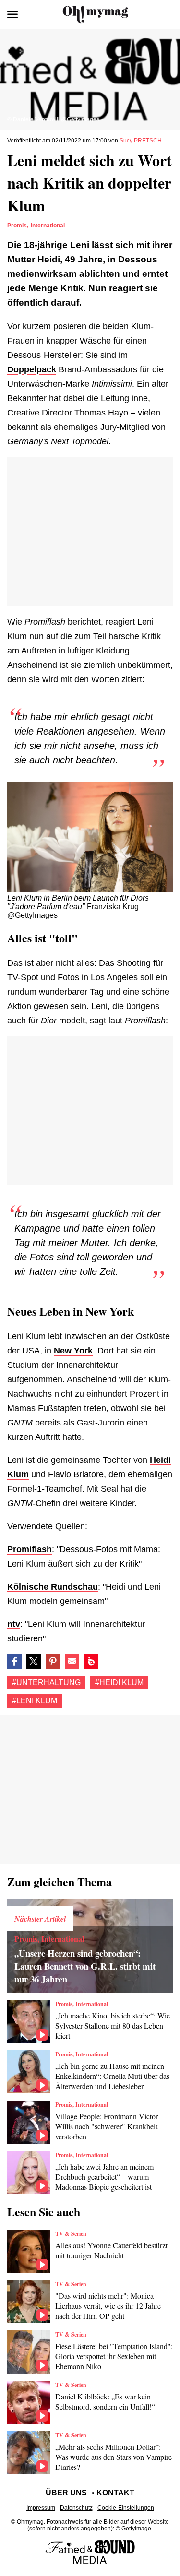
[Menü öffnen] (12, 14)
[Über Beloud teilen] (91, 1662)
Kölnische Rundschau (53, 1587)
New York (73, 1351)
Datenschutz (76, 2508)
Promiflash (30, 1549)
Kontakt (115, 2493)
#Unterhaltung (46, 1682)
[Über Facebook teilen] (14, 1662)
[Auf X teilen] (34, 1662)
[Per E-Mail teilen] (72, 1662)
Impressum (41, 2508)
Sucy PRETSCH (141, 141)
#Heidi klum (119, 1682)
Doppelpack (32, 369)
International (48, 226)
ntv (14, 1624)
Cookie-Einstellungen (126, 2508)
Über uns (66, 2493)
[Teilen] (53, 1662)
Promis (17, 226)
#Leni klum (35, 1701)
